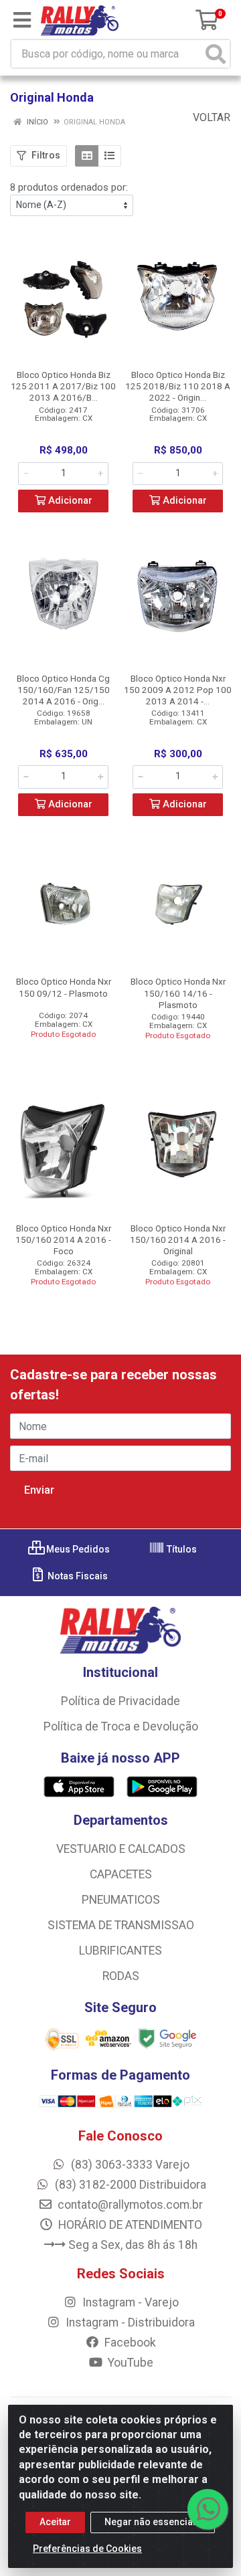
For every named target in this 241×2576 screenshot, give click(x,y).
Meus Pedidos (77, 1549)
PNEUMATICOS (121, 1900)
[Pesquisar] (216, 54)
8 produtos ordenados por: (69, 187)
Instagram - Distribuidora (129, 2322)
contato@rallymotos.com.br (129, 2205)
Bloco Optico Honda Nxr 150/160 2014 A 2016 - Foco (63, 1240)
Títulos (181, 1549)
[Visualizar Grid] (87, 156)
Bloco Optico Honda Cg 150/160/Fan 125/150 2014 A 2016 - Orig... (63, 690)
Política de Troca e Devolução (121, 1726)
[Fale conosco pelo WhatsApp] (208, 2509)
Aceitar (55, 2522)
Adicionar (69, 501)
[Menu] (22, 20)
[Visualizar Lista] (109, 156)
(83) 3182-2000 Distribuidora (129, 2185)
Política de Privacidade (120, 1701)
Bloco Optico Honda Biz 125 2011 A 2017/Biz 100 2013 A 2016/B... (63, 386)
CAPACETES (121, 1874)
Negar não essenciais (153, 2522)
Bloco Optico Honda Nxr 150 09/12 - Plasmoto (64, 987)
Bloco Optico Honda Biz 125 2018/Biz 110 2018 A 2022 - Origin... (178, 386)
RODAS (121, 1976)
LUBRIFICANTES (120, 1951)
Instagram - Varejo (129, 2302)
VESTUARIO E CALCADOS (121, 1849)
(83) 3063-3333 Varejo (129, 2165)
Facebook (129, 2343)
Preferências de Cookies (87, 2549)
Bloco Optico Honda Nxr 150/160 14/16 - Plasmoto (178, 993)
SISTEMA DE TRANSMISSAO (121, 1925)
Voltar (210, 117)
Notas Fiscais (77, 1576)
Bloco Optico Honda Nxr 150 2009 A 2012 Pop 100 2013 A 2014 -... (178, 690)
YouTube (129, 2363)
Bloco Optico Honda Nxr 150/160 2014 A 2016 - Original (178, 1240)
